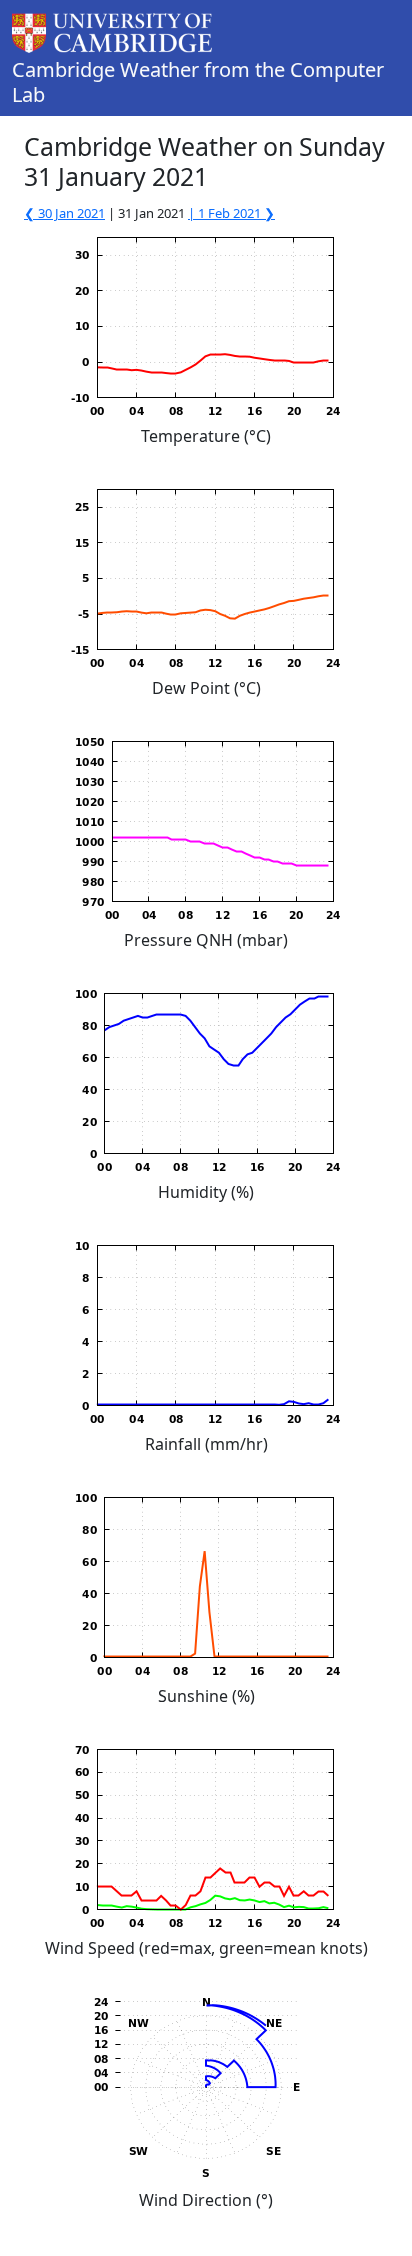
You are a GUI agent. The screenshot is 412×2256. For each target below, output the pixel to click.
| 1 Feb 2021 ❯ (231, 213)
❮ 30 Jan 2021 (64, 213)
